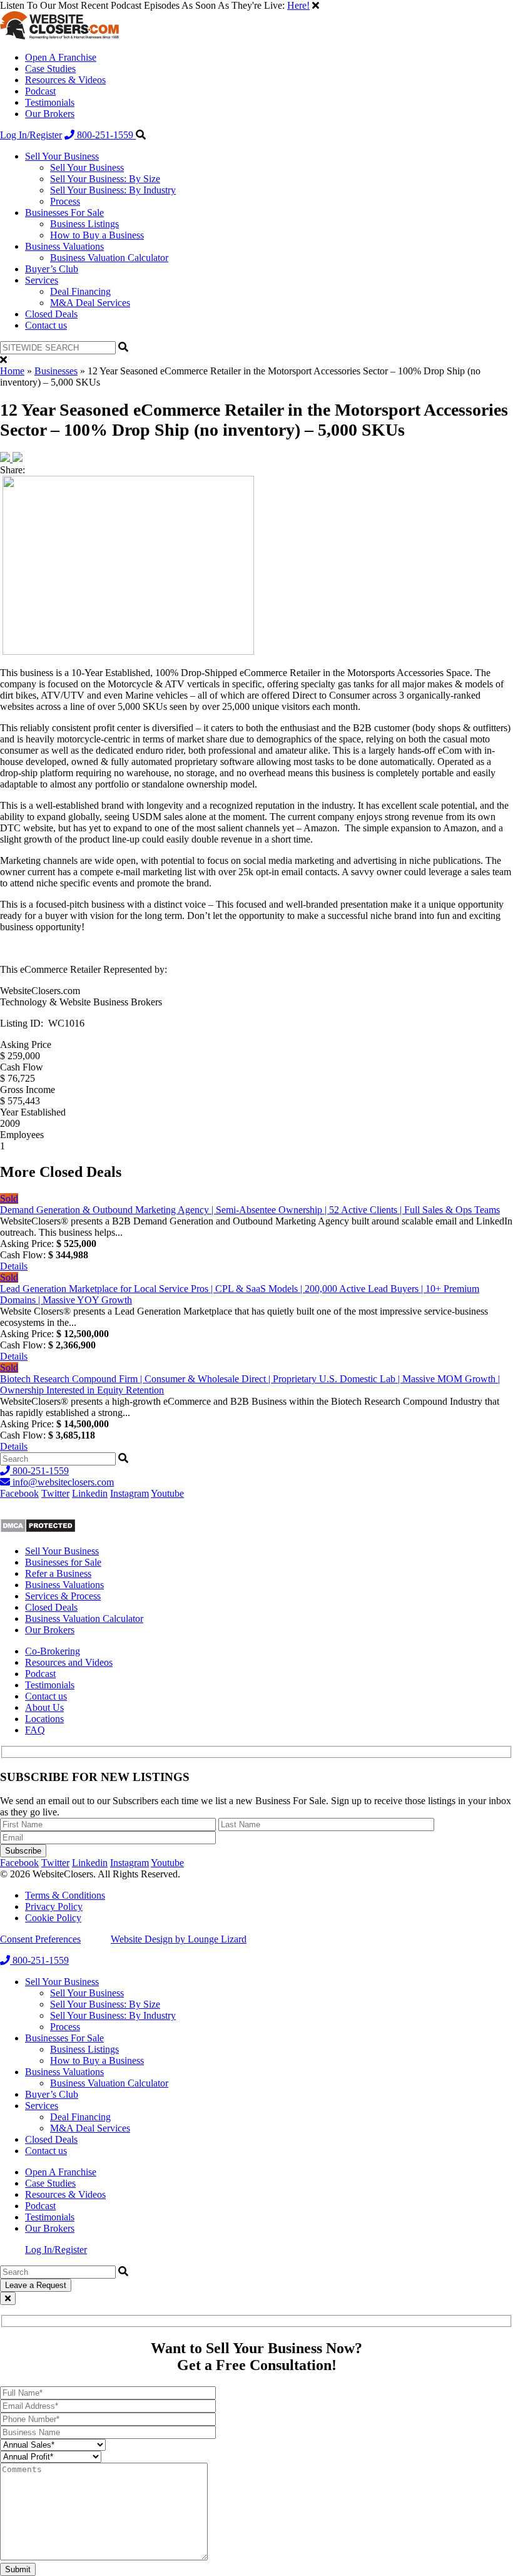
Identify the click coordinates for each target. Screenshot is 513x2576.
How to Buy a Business (97, 235)
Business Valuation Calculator (109, 258)
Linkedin (90, 1493)
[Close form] (8, 2298)
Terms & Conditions (65, 1895)
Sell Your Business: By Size (105, 179)
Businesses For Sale (64, 213)
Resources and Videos (69, 1662)
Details (14, 1266)
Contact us (46, 325)
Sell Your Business (62, 156)
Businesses (56, 371)
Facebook (19, 1493)
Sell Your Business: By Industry (113, 190)
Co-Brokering (53, 1651)
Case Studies (50, 69)
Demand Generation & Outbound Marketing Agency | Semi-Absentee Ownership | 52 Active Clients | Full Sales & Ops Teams (250, 1210)
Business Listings (84, 224)
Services (42, 280)
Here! (298, 5)
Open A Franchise (61, 57)
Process (65, 201)
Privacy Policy (54, 1906)
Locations (44, 1719)
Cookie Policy (53, 1918)
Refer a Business (58, 1573)
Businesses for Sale (63, 1562)
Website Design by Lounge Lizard (179, 1939)
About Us (44, 1707)
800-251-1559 (105, 135)
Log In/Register (31, 135)
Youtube (167, 1493)
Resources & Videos (65, 80)
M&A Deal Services (90, 303)
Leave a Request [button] (36, 2285)
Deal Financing (80, 291)
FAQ (35, 1730)
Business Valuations (64, 246)
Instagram (130, 1493)
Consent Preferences (40, 1939)
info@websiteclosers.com (62, 1482)
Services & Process (63, 1596)
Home (12, 371)
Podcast (40, 91)
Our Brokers (50, 114)
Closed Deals (51, 314)
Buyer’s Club (52, 269)
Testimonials (50, 102)
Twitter (55, 1493)
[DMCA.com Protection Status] (38, 1530)
